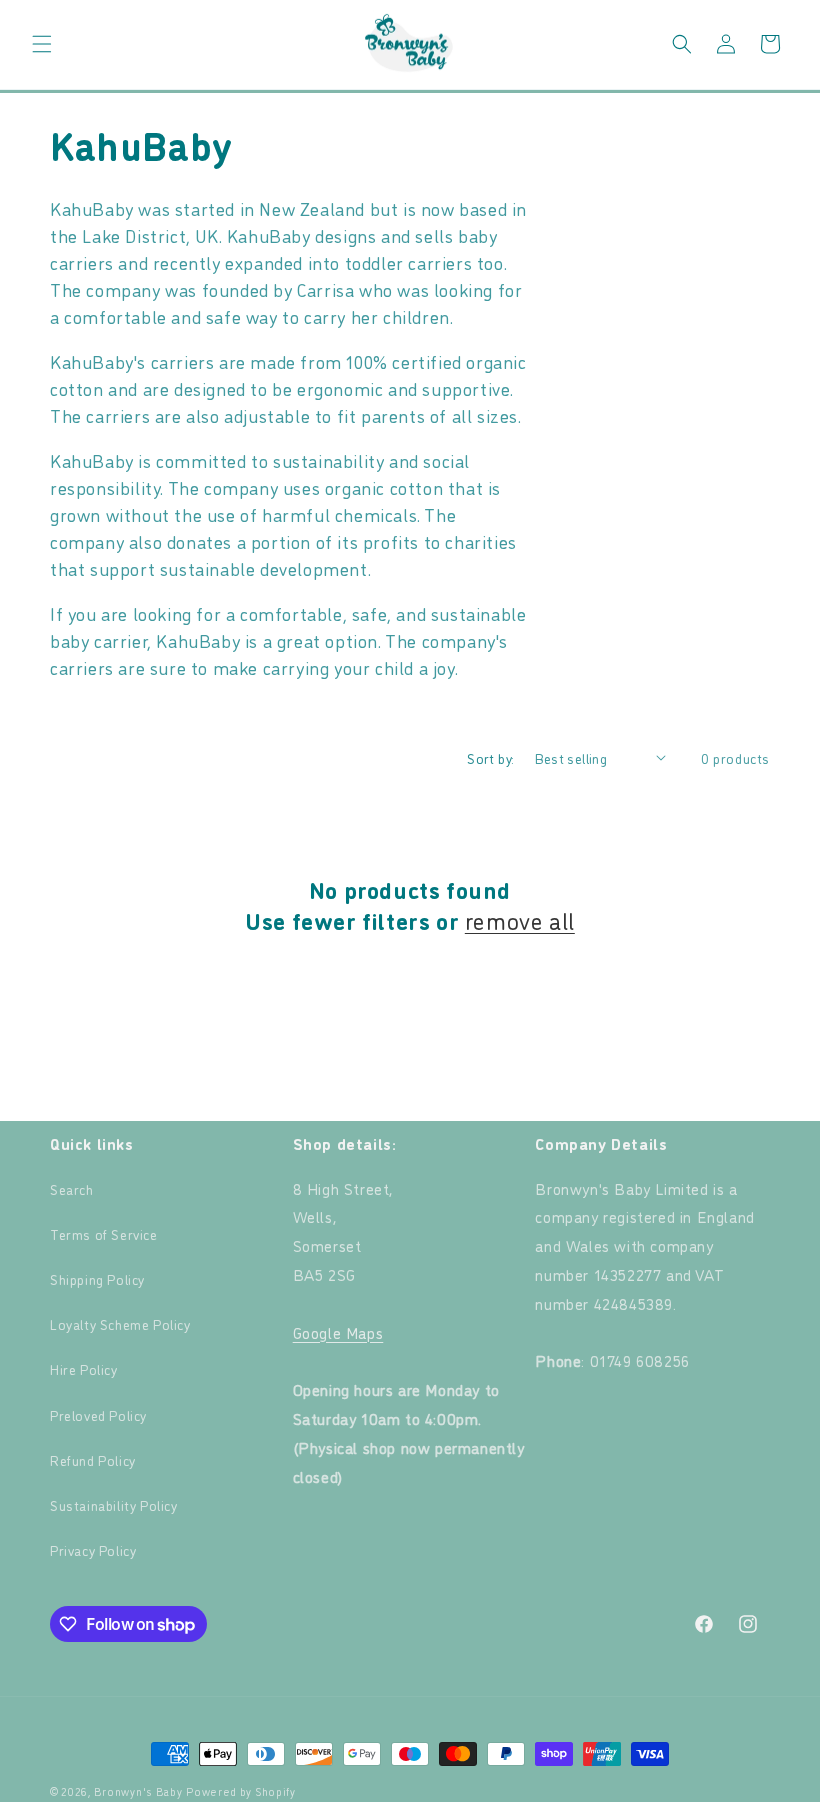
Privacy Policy (93, 1549)
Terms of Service (104, 1233)
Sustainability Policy (114, 1504)
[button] (42, 44)
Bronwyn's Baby (138, 1791)
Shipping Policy (97, 1278)
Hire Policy (84, 1368)
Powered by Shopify (241, 1791)
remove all (520, 919)
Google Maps (338, 1332)
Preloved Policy (98, 1414)
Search (72, 1188)
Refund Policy (93, 1459)
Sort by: (490, 757)
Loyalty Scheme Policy (120, 1323)
